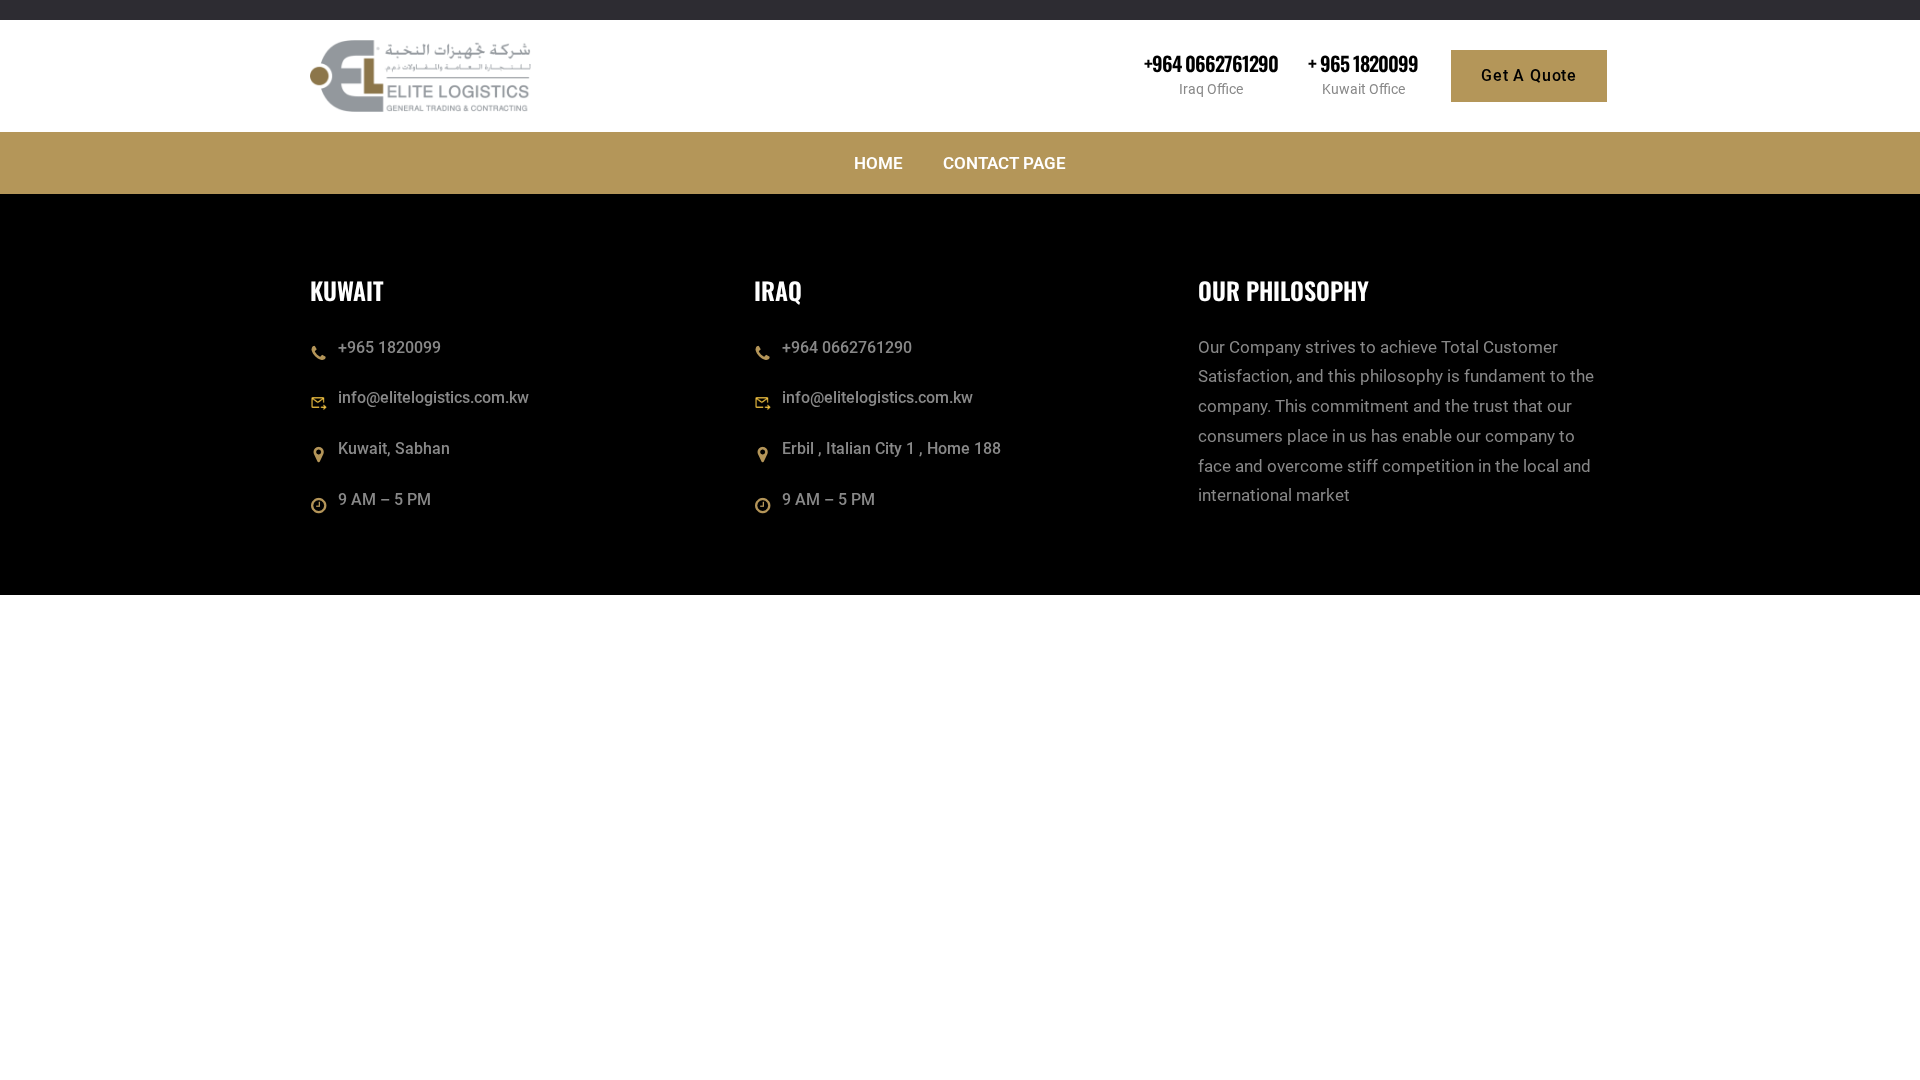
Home (878, 163)
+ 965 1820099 (1363, 63)
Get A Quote (1529, 75)
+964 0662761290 (1211, 63)
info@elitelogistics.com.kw (433, 397)
